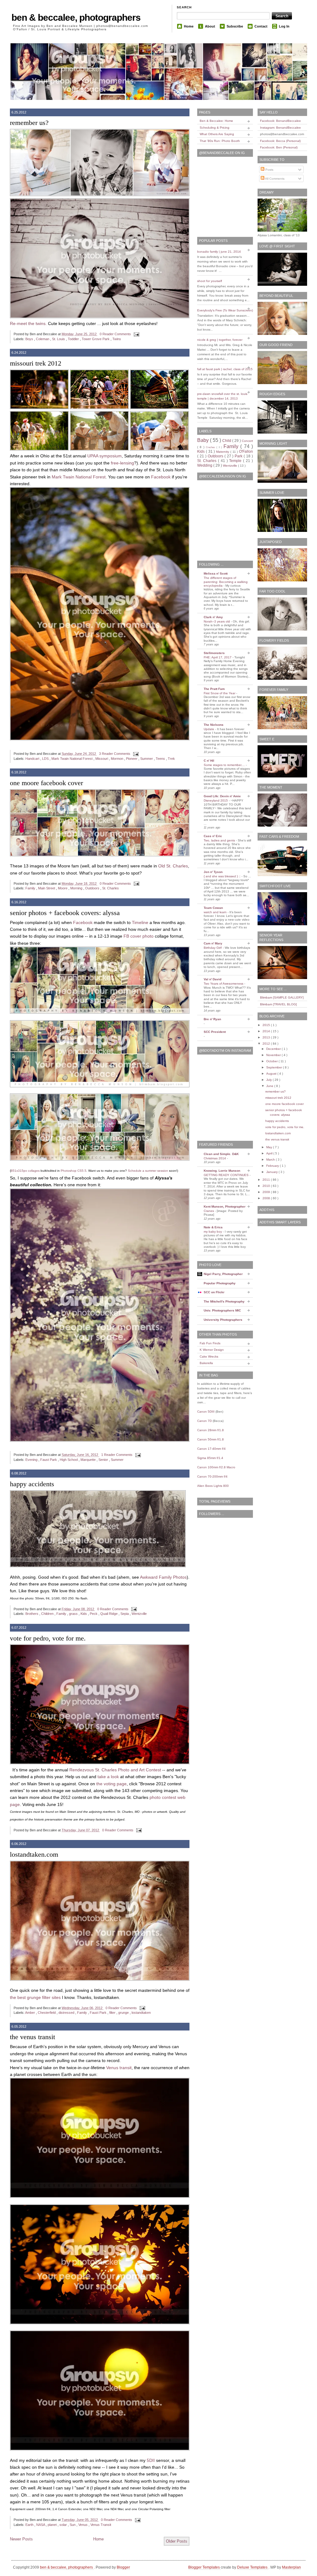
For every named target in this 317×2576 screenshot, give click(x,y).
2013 (267, 1037)
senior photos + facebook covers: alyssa (65, 913)
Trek (171, 759)
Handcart (33, 759)
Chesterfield (47, 2013)
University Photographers (223, 1320)
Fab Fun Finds (210, 1343)
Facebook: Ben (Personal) (279, 147)
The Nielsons (214, 725)
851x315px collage (24, 1171)
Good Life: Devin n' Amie (222, 796)
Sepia (125, 1614)
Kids (84, 1614)
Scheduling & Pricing (215, 128)
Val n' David (213, 979)
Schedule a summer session (148, 1171)
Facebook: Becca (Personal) (280, 141)
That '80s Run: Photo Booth (220, 141)
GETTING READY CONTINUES (227, 1175)
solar (64, 2525)
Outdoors (93, 888)
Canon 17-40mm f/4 (211, 1449)
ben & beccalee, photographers (76, 17)
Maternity (223, 452)
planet (53, 2525)
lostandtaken (141, 2013)
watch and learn (216, 912)
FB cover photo (139, 936)
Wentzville (139, 1614)
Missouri (102, 759)
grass (74, 1614)
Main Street (47, 888)
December (274, 1049)
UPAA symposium (104, 456)
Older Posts (177, 2541)
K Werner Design (212, 1350)
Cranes (209, 1211)
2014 (267, 1031)
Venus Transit (101, 2525)
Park (239, 456)
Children (48, 1614)
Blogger (123, 2567)
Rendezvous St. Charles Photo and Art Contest (116, 1770)
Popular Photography (220, 1283)
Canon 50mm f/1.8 (211, 1439)
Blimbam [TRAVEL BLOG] (278, 1004)
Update (209, 729)
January (272, 1172)
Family (31, 888)
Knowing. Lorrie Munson (222, 1171)
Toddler (74, 339)
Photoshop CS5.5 (74, 1171)
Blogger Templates (204, 2567)
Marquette (89, 1460)
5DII (151, 2460)
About (210, 26)
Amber (30, 2013)
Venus (83, 2525)
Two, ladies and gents (220, 840)
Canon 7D (204, 1421)
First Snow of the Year (220, 693)
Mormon (117, 759)
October (272, 1061)
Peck (94, 1614)
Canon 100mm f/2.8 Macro (216, 1467)
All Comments (274, 179)
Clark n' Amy (213, 617)
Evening (32, 1460)
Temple (236, 461)
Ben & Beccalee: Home (216, 121)
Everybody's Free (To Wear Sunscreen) (225, 310)
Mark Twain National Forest (79, 477)
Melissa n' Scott (216, 573)
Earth (30, 2525)
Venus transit (119, 2068)
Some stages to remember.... (225, 765)
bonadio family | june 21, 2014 (219, 252)
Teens (161, 759)
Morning (77, 888)
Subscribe (235, 26)
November (274, 1055)
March (271, 1160)
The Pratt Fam (214, 689)
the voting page (111, 1784)
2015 (267, 1025)
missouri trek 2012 (36, 363)
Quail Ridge (109, 1614)
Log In (284, 26)
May (270, 1147)
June (270, 1086)
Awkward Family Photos (163, 1577)
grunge (124, 2013)
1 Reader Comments (117, 1455)
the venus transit (33, 2037)
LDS (46, 759)
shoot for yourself (210, 281)
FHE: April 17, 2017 (218, 657)
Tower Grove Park (96, 339)
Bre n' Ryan (212, 1019)
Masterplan (291, 2567)
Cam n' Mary (213, 943)
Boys (30, 339)
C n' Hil (209, 761)
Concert (247, 441)
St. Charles (111, 888)
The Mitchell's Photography (224, 1301)
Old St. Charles (173, 866)
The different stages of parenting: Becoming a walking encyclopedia (226, 582)
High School (69, 1460)
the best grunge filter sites (35, 1997)
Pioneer (132, 759)
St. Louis (59, 339)
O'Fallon (246, 451)
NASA (41, 2525)
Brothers (32, 1614)
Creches (211, 447)
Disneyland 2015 (216, 800)
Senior (104, 1460)
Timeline (140, 922)
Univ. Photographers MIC (222, 1310)
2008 (267, 1198)
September (275, 1067)
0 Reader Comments (116, 334)
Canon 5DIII (206, 1412)
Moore (63, 888)
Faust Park (49, 1460)
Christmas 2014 (215, 1158)
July (269, 1080)
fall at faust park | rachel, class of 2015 (225, 369)
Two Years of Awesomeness (224, 984)
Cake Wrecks (209, 1356)
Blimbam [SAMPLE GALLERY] (282, 997)
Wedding (205, 465)
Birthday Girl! (213, 948)
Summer (147, 759)
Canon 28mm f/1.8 (211, 1430)
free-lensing (122, 463)
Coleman (43, 339)
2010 (267, 1186)
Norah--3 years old (217, 621)
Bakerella (206, 1363)
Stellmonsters (214, 653)
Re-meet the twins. (28, 323)
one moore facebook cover (46, 783)
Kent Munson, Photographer (225, 1207)
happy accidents (32, 1484)
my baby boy (213, 1232)
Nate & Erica (213, 1227)
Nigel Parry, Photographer (223, 1274)
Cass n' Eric (213, 836)
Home (189, 26)
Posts (269, 170)
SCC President (215, 1032)
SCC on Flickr (214, 1292)
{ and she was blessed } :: (223, 876)
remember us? (29, 123)
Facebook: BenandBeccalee (280, 121)
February (273, 1166)
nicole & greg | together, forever (220, 340)
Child (227, 441)
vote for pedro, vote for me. (48, 1638)
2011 (267, 1180)
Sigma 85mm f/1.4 (210, 1458)
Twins (117, 339)
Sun (73, 2525)
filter (113, 2013)
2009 (267, 1192)
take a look (108, 1777)
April (270, 1153)
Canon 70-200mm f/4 (212, 1476)
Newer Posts (21, 2539)
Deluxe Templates (253, 2567)
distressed (67, 2013)
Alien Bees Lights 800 (213, 1486)
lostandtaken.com (34, 1854)
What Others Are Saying (217, 134)
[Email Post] (136, 334)
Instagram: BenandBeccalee (280, 128)
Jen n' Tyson (213, 872)
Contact (261, 26)
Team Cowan (213, 908)
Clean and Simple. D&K (221, 1154)
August (272, 1074)
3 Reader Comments (115, 754)
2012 (267, 1044)
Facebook (161, 477)
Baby (204, 440)
